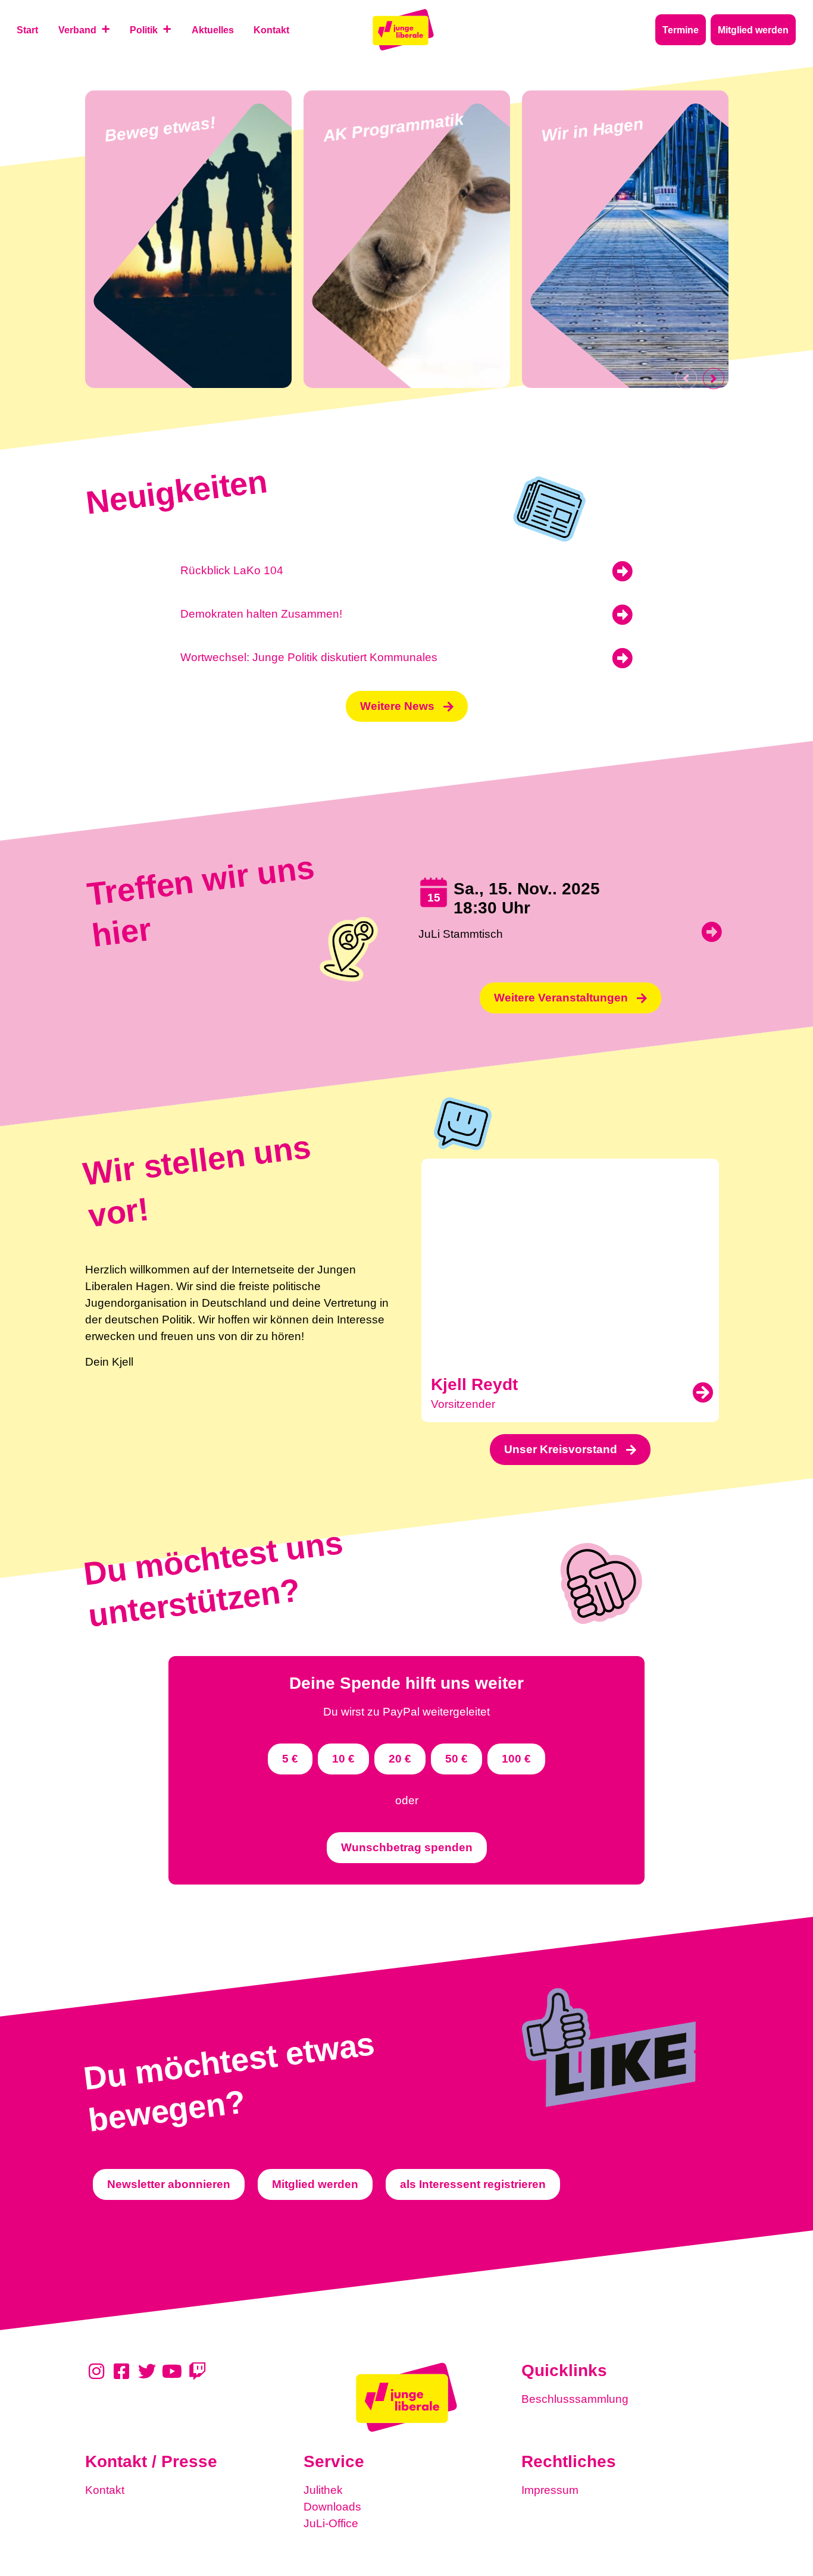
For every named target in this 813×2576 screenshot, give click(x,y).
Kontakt (105, 2490)
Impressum (550, 2490)
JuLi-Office (331, 2523)
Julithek (323, 2490)
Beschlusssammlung (575, 2399)
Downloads (332, 2507)
